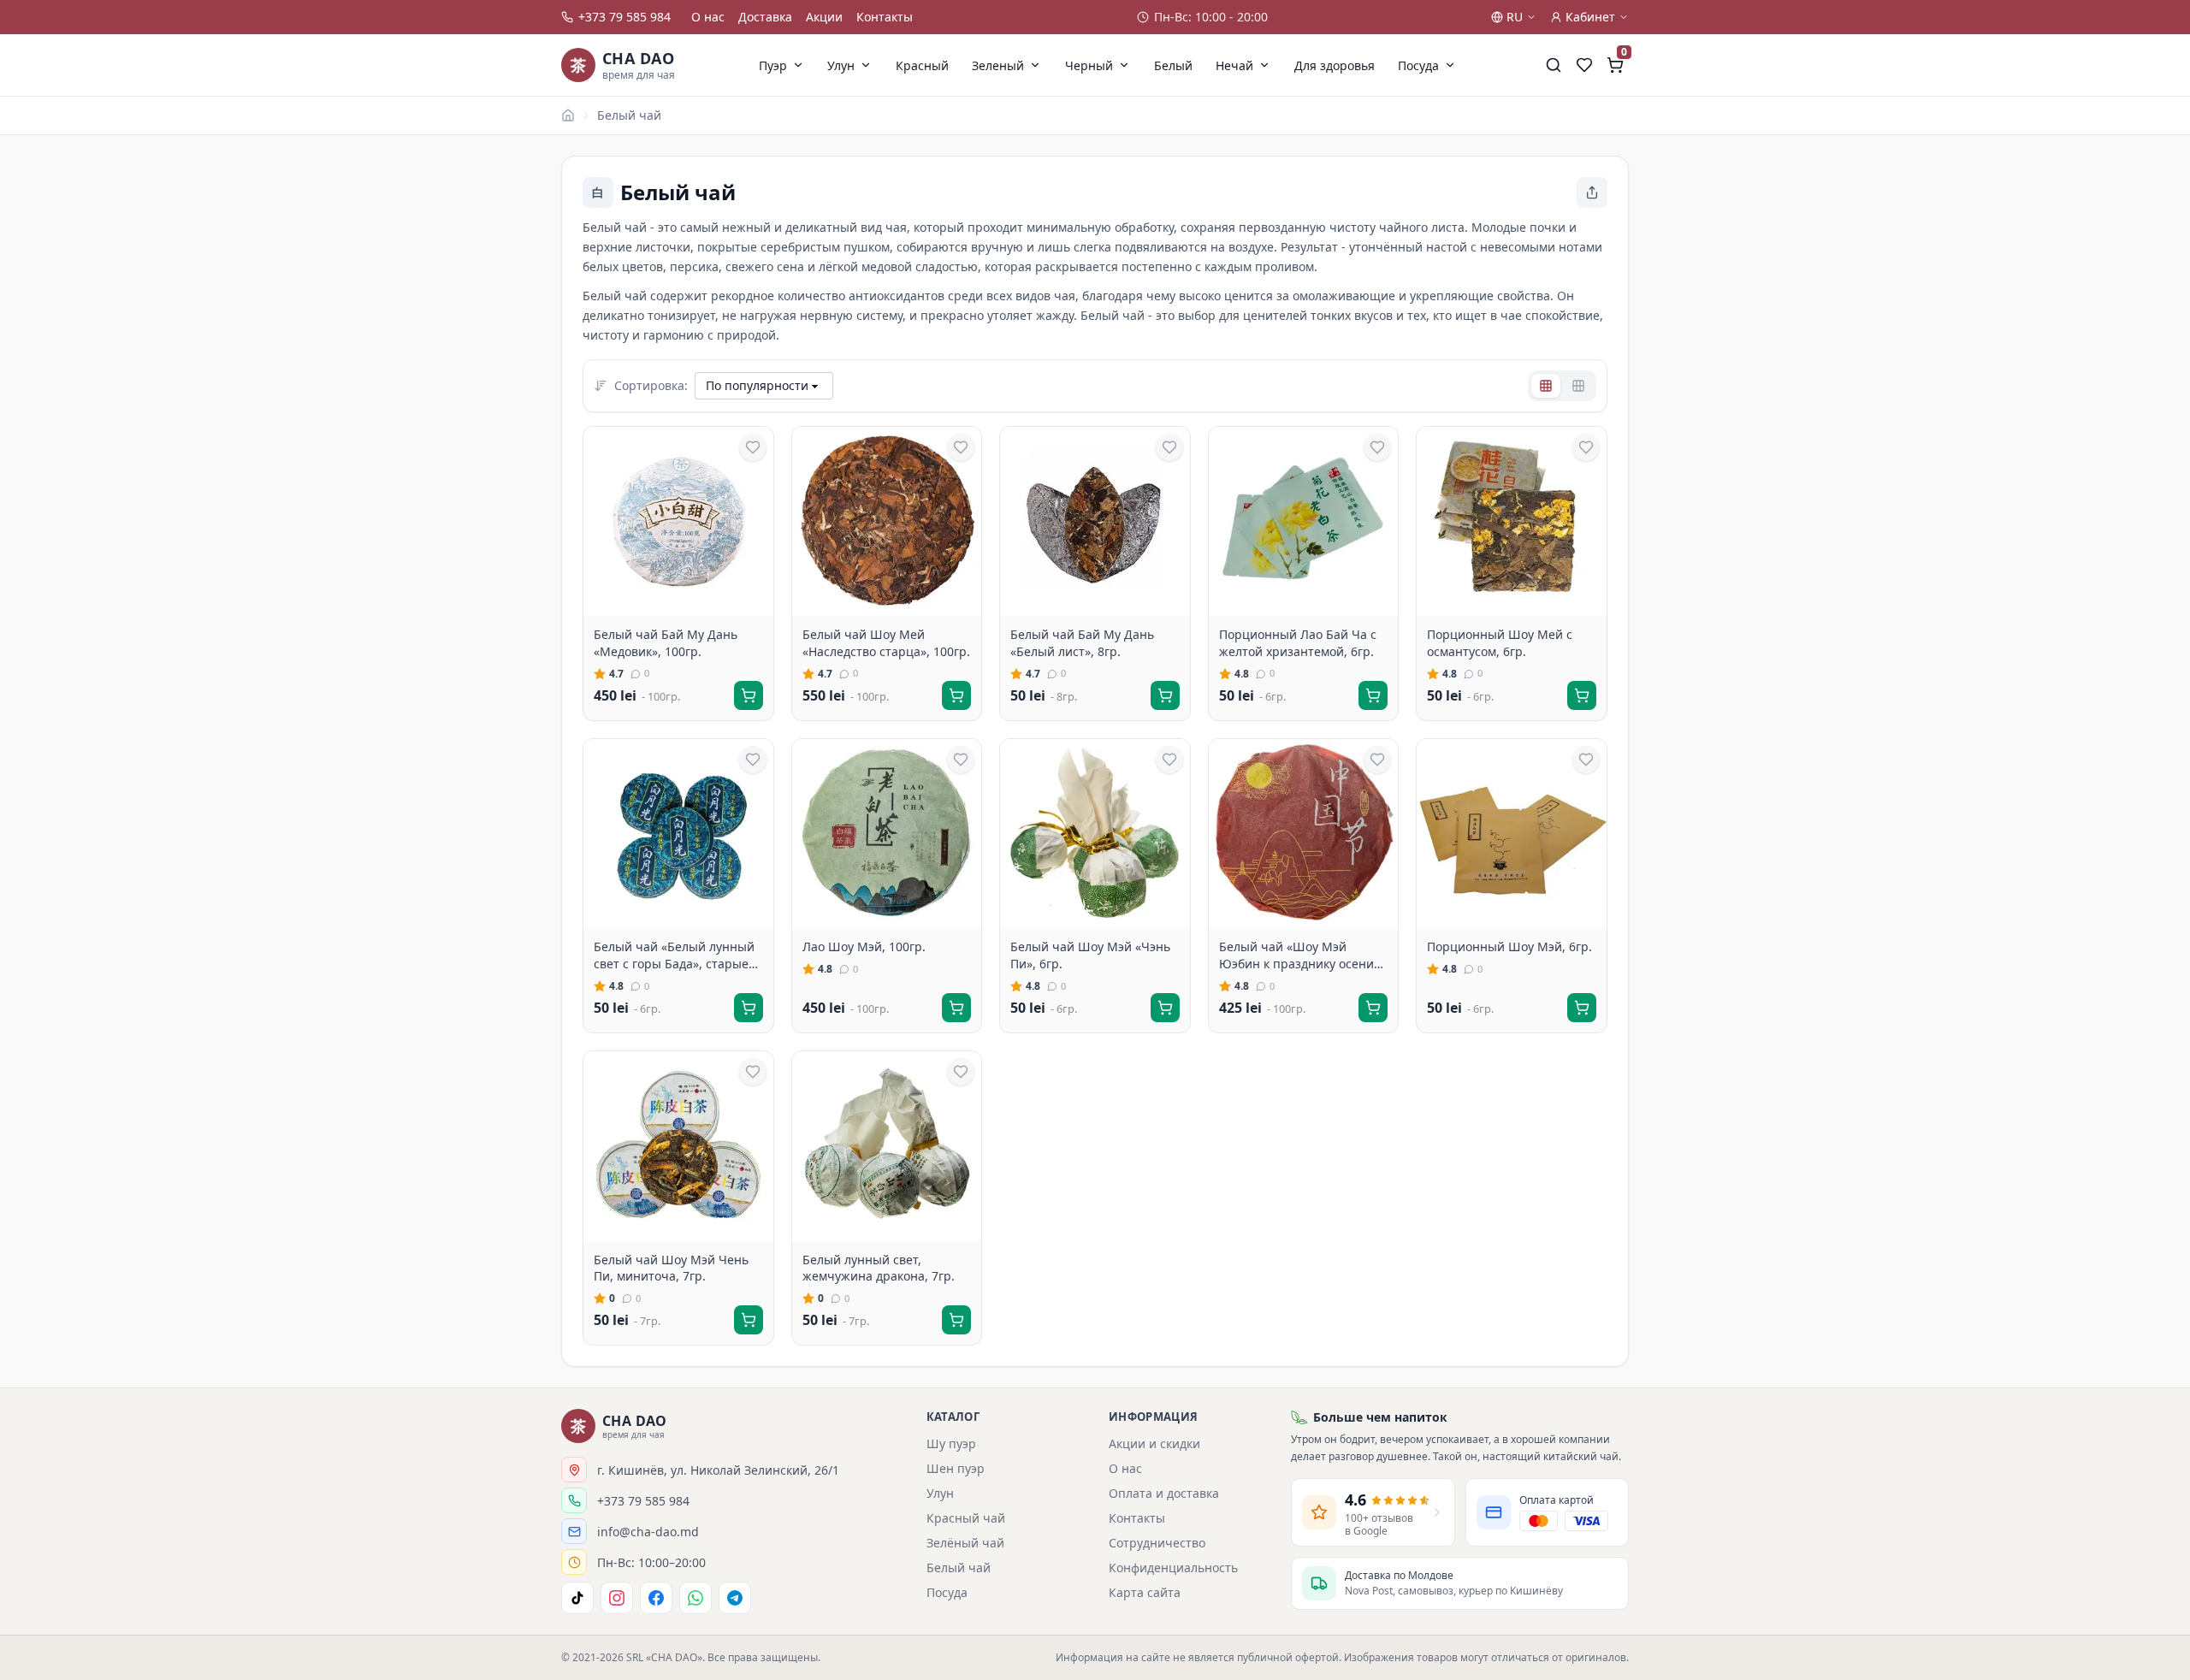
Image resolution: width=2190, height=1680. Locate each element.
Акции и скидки (1154, 1443)
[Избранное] (1584, 65)
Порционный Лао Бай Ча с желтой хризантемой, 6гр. (1298, 643)
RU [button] (1515, 17)
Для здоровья (1335, 65)
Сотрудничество (1157, 1543)
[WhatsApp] (695, 1598)
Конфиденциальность (1173, 1568)
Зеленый (998, 65)
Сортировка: (651, 385)
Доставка (765, 17)
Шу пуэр (951, 1443)
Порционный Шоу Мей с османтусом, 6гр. (1500, 643)
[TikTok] (577, 1598)
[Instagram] (617, 1598)
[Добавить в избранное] (753, 447)
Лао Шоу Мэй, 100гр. (864, 946)
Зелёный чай (965, 1543)
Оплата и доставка (1164, 1493)
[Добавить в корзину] (749, 695)
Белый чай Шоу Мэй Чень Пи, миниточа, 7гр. (671, 1268)
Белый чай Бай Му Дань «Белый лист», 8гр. (1082, 643)
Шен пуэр (956, 1468)
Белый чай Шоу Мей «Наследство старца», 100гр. (886, 643)
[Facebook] (656, 1598)
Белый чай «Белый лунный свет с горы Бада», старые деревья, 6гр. (674, 955)
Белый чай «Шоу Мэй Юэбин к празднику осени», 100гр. (1301, 955)
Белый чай (629, 115)
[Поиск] (1554, 65)
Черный (1089, 65)
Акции (824, 17)
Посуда (1418, 65)
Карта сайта (1145, 1592)
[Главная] (568, 115)
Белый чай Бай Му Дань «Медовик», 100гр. (666, 643)
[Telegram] (735, 1598)
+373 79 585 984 (624, 17)
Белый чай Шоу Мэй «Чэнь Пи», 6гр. (1090, 955)
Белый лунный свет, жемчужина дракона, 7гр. (879, 1268)
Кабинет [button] (1590, 17)
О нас (708, 17)
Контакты (885, 17)
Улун (841, 65)
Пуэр (773, 65)
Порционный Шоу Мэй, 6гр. (1509, 946)
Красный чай (966, 1518)
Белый (1173, 65)
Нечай (1234, 65)
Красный (922, 65)
